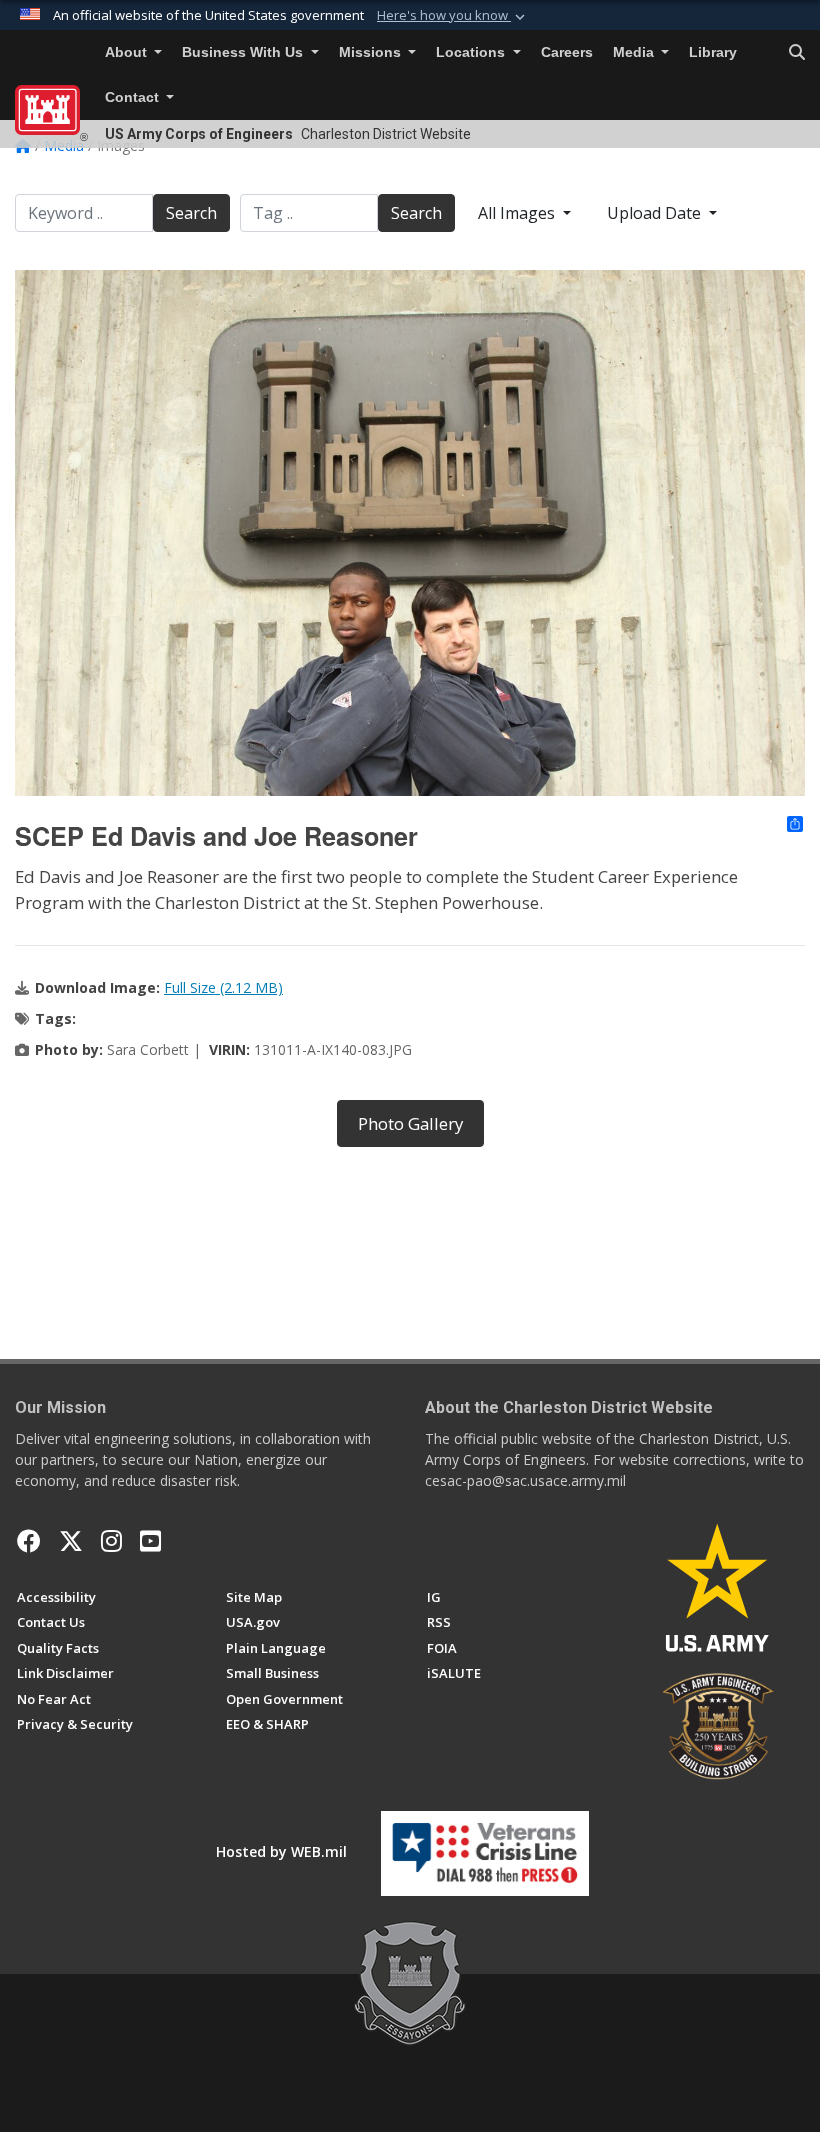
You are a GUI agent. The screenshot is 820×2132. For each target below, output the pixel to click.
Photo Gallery (410, 1123)
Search (191, 213)
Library (713, 52)
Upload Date (656, 213)
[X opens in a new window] (71, 1541)
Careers (567, 52)
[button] (453, 16)
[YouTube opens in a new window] (150, 1541)
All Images (518, 213)
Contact (134, 97)
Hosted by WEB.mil (281, 1851)
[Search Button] (797, 53)
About (128, 52)
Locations (472, 52)
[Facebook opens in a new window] (29, 1541)
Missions (372, 52)
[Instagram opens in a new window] (111, 1541)
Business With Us (244, 52)
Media (635, 52)
